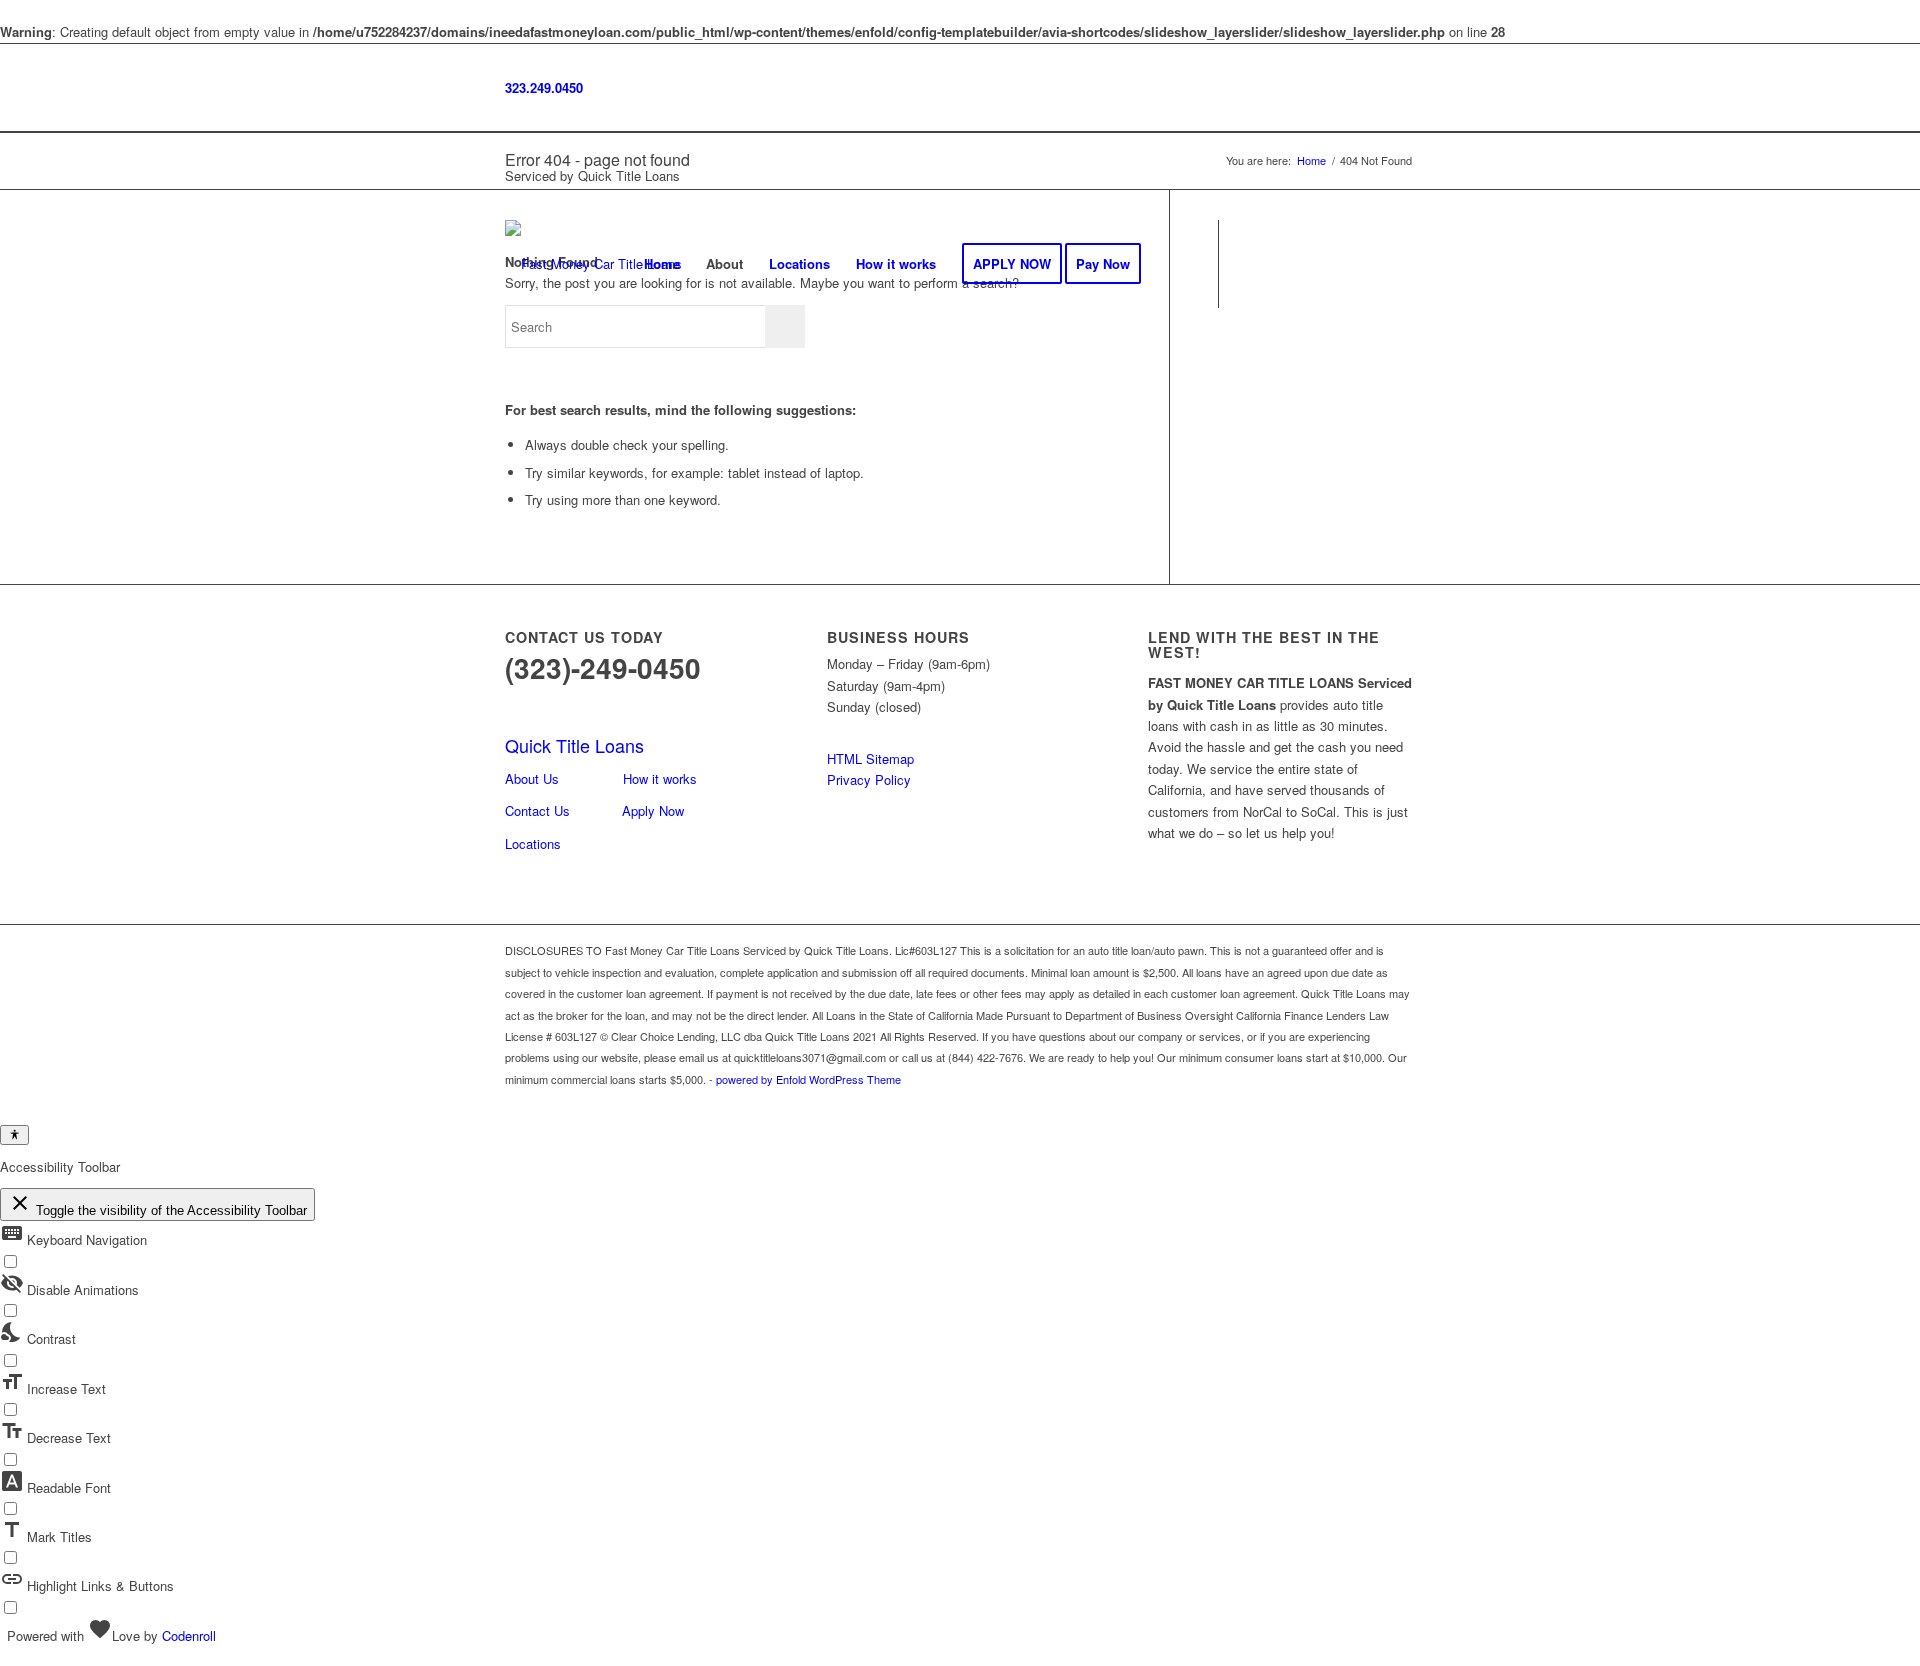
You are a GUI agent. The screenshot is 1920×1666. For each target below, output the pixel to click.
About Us (532, 778)
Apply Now (653, 810)
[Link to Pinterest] (1400, 263)
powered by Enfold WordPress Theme (808, 1079)
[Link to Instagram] (1280, 263)
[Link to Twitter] (1340, 263)
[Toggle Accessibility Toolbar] (14, 1134)
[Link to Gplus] (1310, 263)
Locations (533, 843)
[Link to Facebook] (1250, 263)
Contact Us (537, 810)
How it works (660, 778)
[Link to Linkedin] (1370, 263)
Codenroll (189, 1635)
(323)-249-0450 (603, 667)
